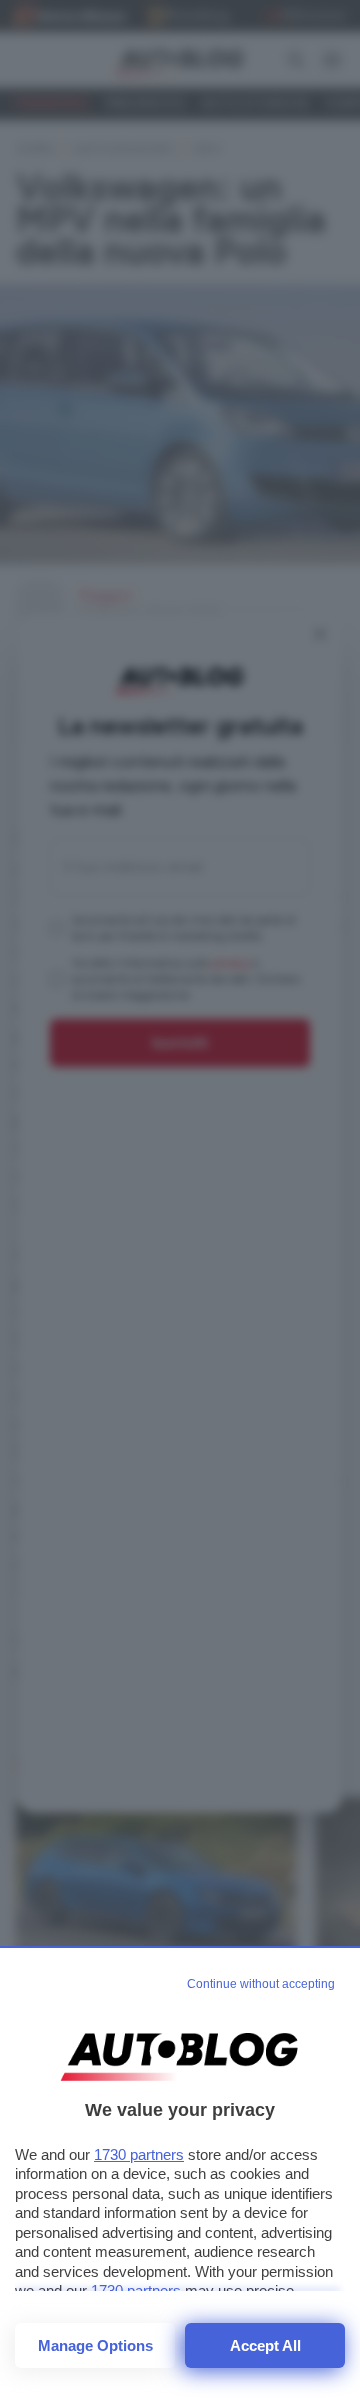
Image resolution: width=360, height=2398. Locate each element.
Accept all (265, 2345)
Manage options (95, 2345)
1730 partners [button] (139, 2154)
